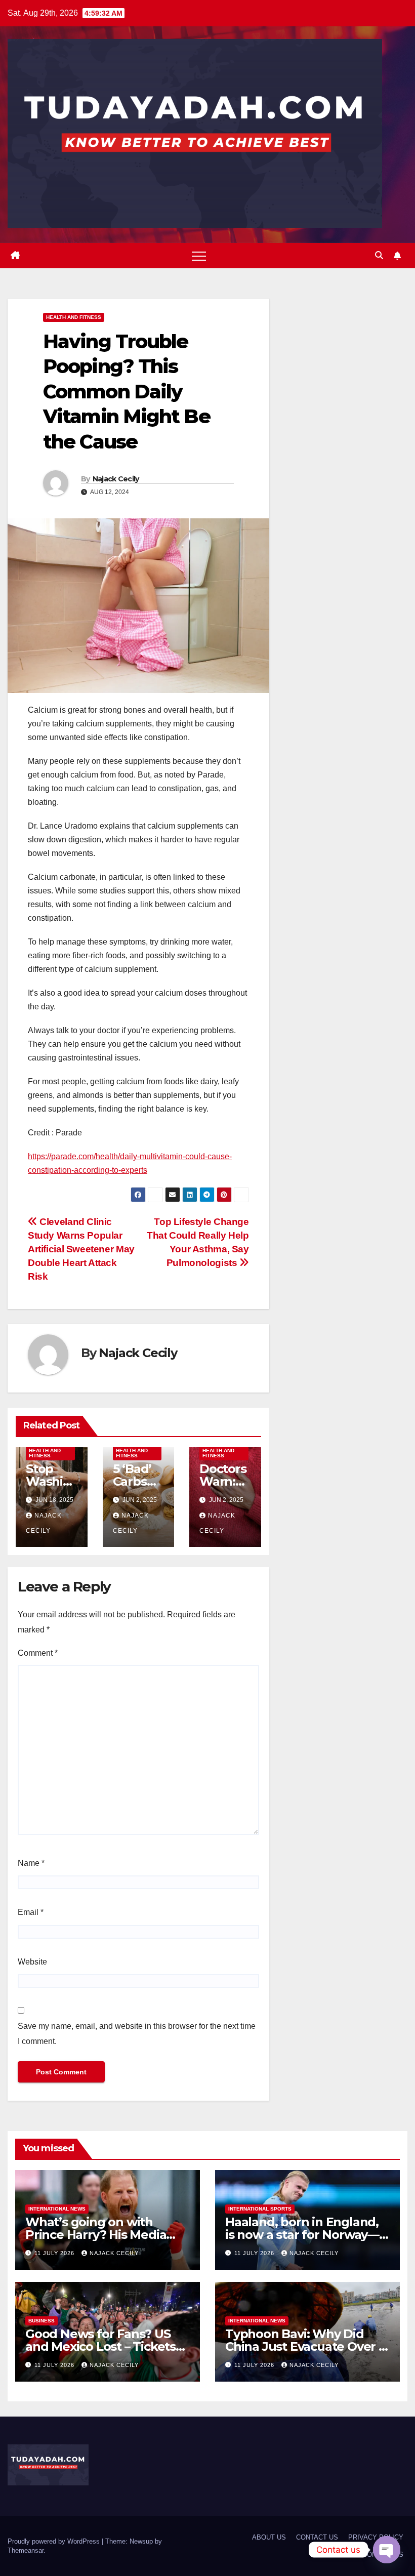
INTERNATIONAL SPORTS (260, 2209)
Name (31, 1863)
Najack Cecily (116, 479)
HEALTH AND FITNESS (74, 317)
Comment (38, 1653)
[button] (379, 255)
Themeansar (26, 2550)
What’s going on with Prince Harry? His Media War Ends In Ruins (96, 2235)
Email (31, 1912)
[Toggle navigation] (199, 256)
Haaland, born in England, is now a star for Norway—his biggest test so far (302, 2235)
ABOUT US (269, 2537)
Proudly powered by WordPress (55, 2541)
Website (32, 1962)
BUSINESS (41, 2321)
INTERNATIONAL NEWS (57, 2209)
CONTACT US (317, 2537)
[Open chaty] (387, 2550)
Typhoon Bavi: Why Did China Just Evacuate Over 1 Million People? (304, 2346)
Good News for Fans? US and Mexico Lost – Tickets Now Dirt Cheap (100, 2346)
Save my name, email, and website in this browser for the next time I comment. (137, 2034)
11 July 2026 (55, 2253)
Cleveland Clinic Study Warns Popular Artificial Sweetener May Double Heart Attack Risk (81, 1249)
